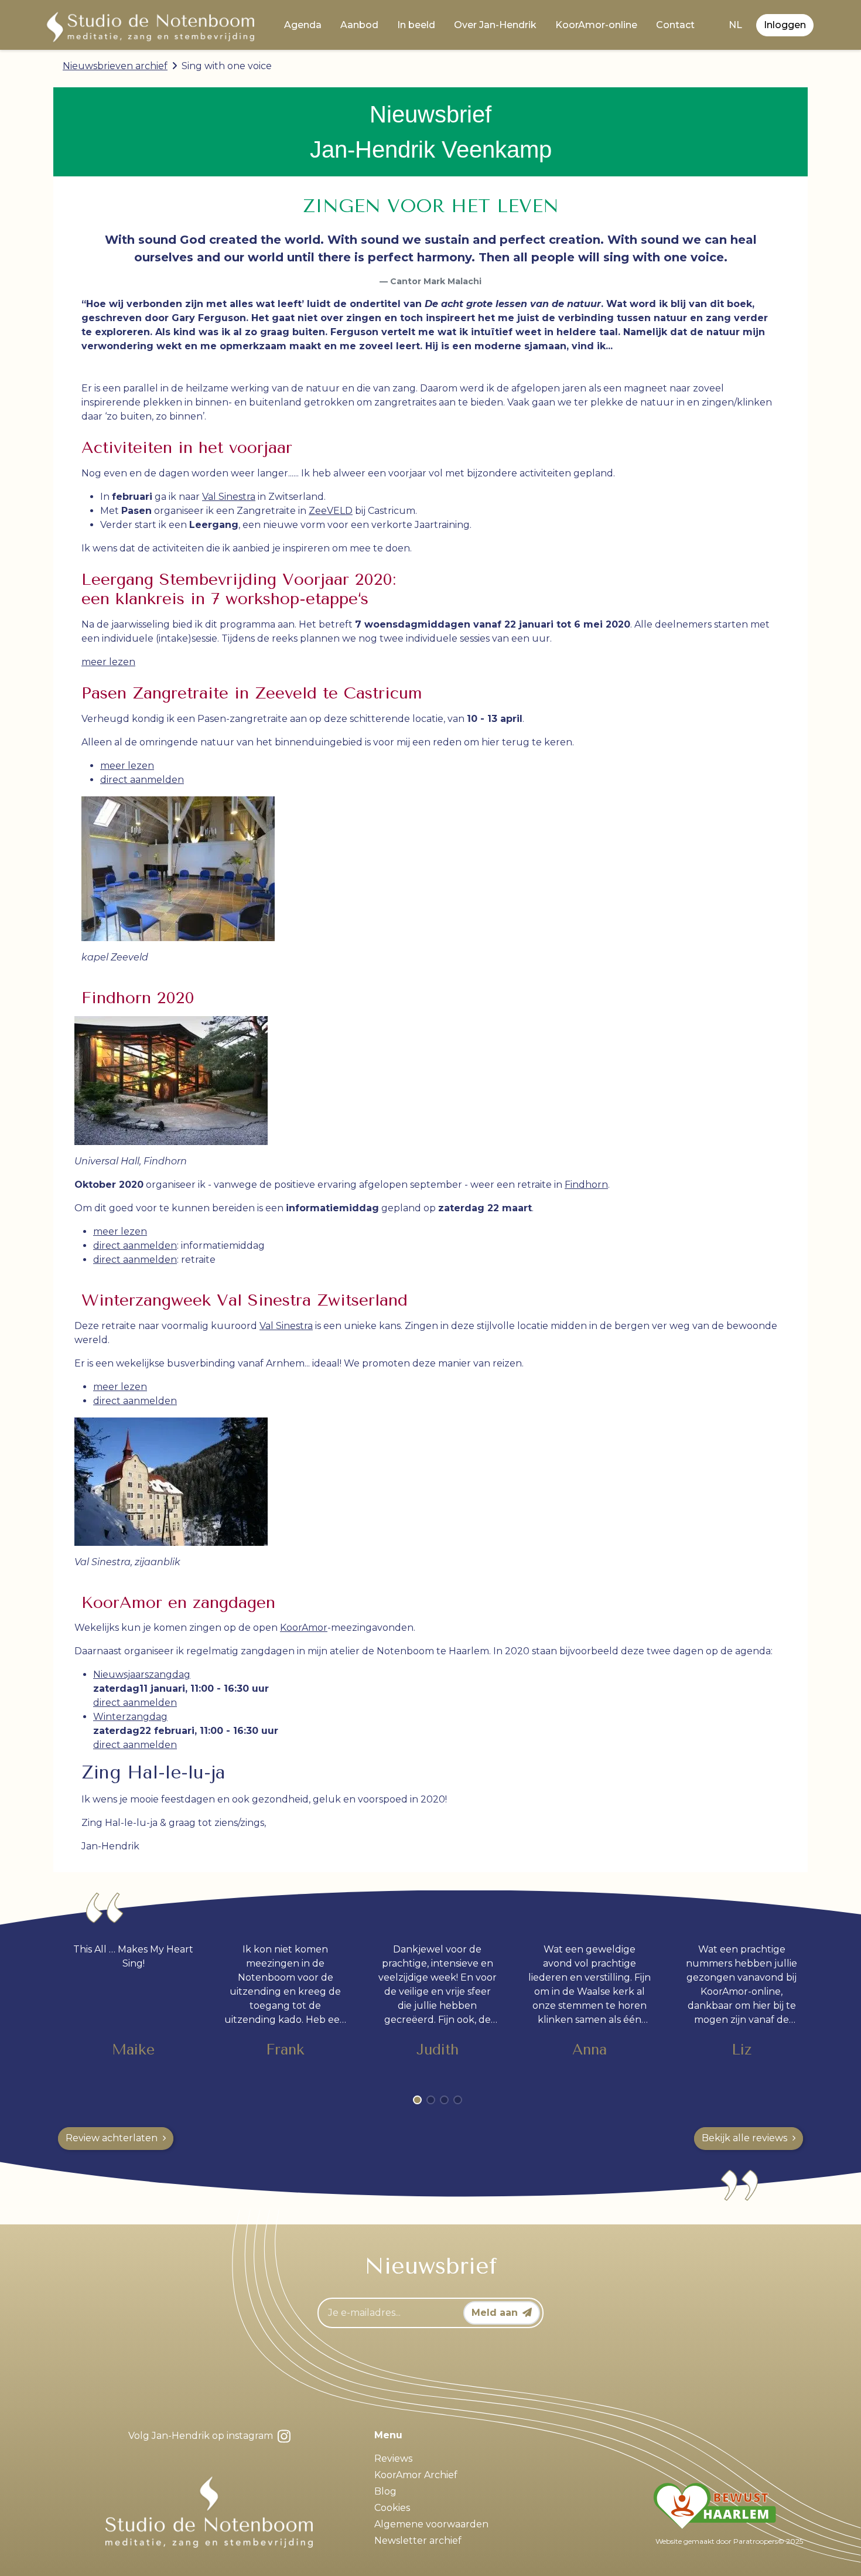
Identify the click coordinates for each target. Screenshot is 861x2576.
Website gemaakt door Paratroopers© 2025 (729, 2541)
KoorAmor (304, 1628)
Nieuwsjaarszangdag (142, 1674)
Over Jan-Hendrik (495, 25)
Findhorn (586, 1185)
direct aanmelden (142, 780)
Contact (675, 25)
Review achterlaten (112, 2138)
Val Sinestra (229, 497)
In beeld (416, 25)
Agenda (303, 25)
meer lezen (108, 662)
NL (735, 25)
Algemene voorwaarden (431, 2524)
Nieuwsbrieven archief (115, 66)
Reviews (393, 2459)
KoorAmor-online (596, 25)
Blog (385, 2491)
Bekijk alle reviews (744, 2138)
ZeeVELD (331, 511)
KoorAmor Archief (416, 2475)
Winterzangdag (130, 1717)
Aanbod (359, 25)
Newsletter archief (418, 2541)
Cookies (392, 2508)
